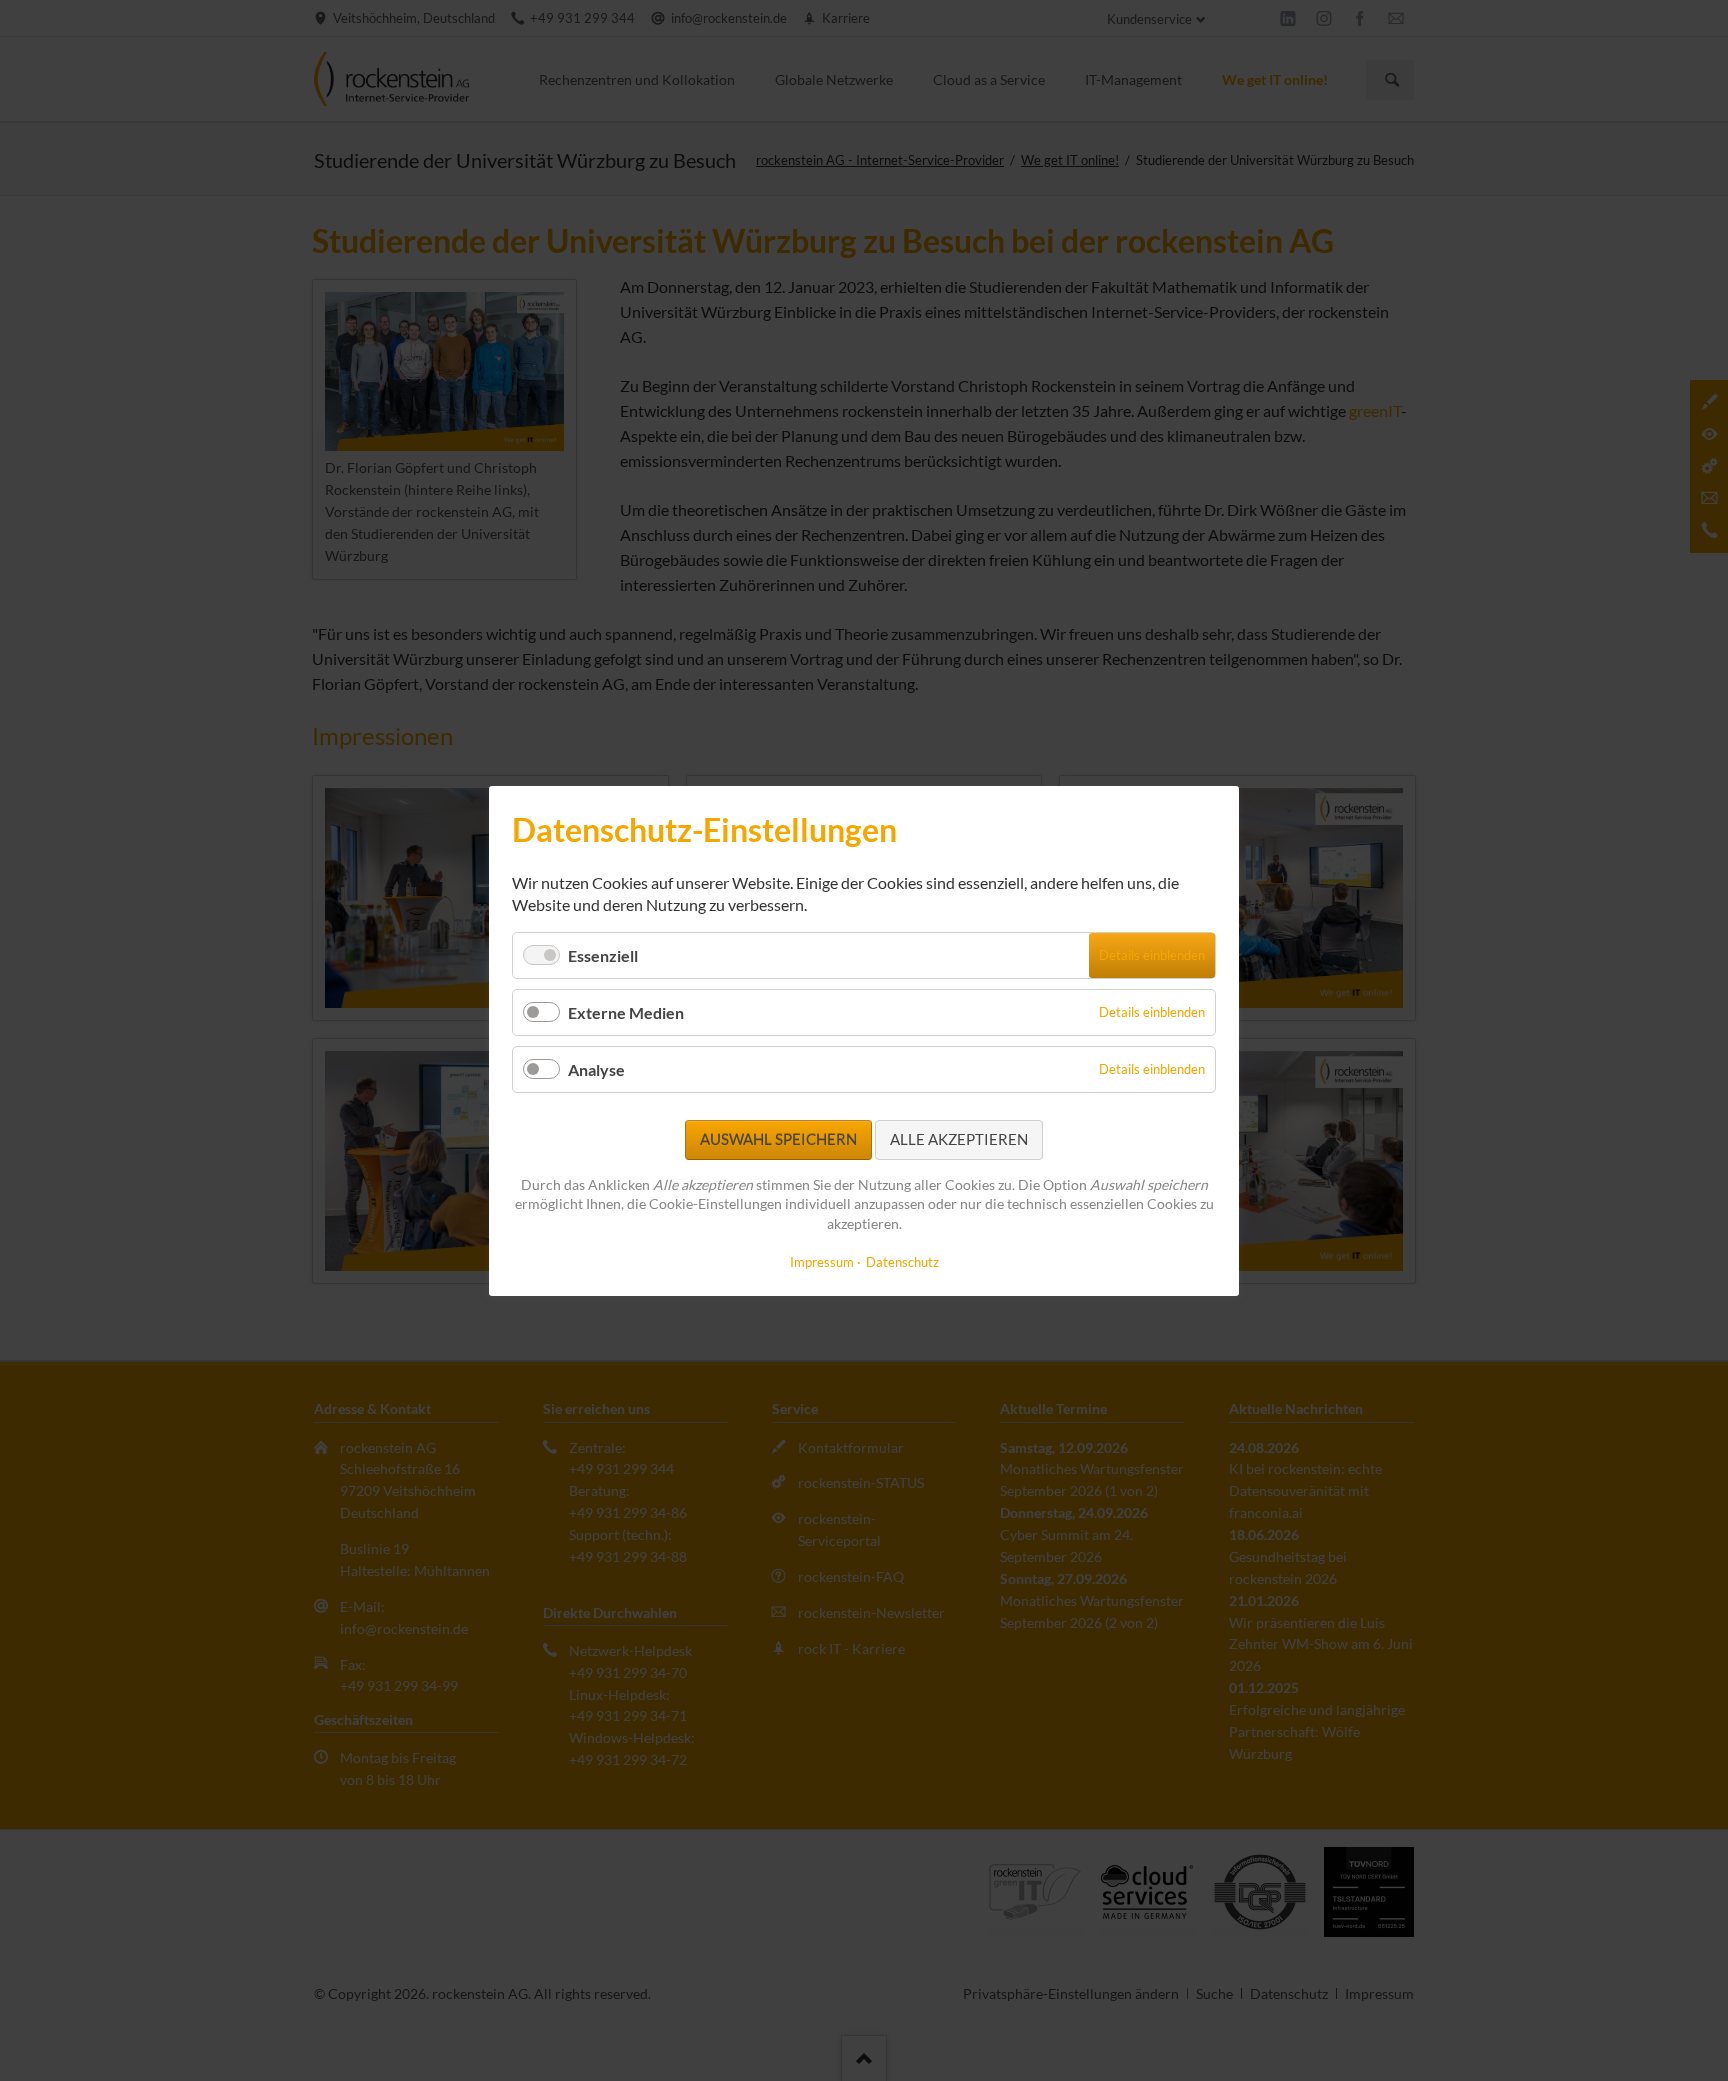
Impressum (822, 1261)
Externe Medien (626, 1012)
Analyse (596, 1069)
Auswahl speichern (778, 1139)
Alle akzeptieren (959, 1139)
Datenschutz (902, 1261)
